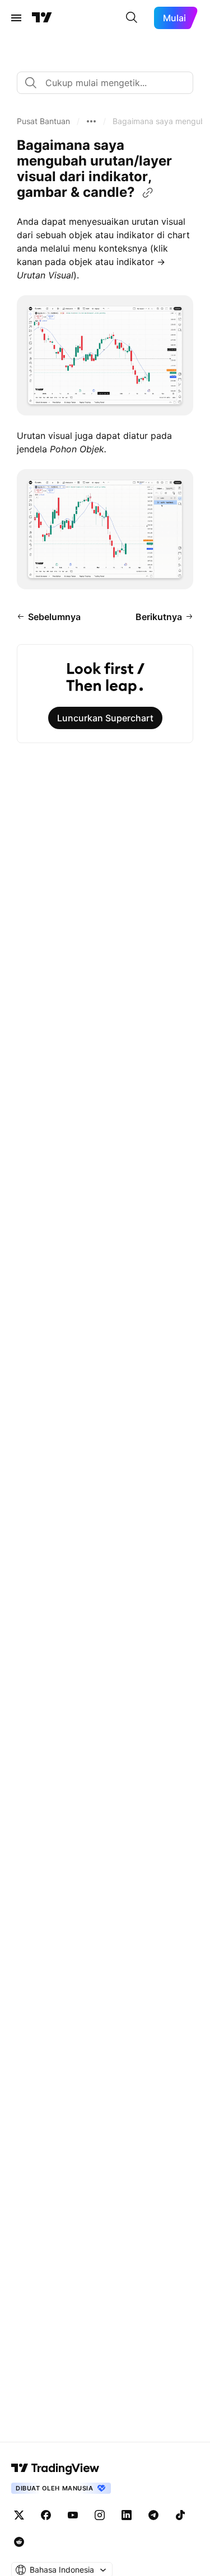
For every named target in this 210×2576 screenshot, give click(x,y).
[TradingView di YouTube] (73, 2515)
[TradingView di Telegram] (153, 2515)
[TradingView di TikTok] (180, 2515)
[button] (43, 121)
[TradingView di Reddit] (19, 2542)
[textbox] (109, 83)
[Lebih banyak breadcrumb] (91, 121)
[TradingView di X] (19, 2515)
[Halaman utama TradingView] (42, 18)
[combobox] (105, 83)
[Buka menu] (16, 18)
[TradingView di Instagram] (100, 2515)
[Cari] (132, 18)
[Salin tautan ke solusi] (148, 193)
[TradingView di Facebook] (46, 2515)
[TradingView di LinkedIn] (127, 2515)
